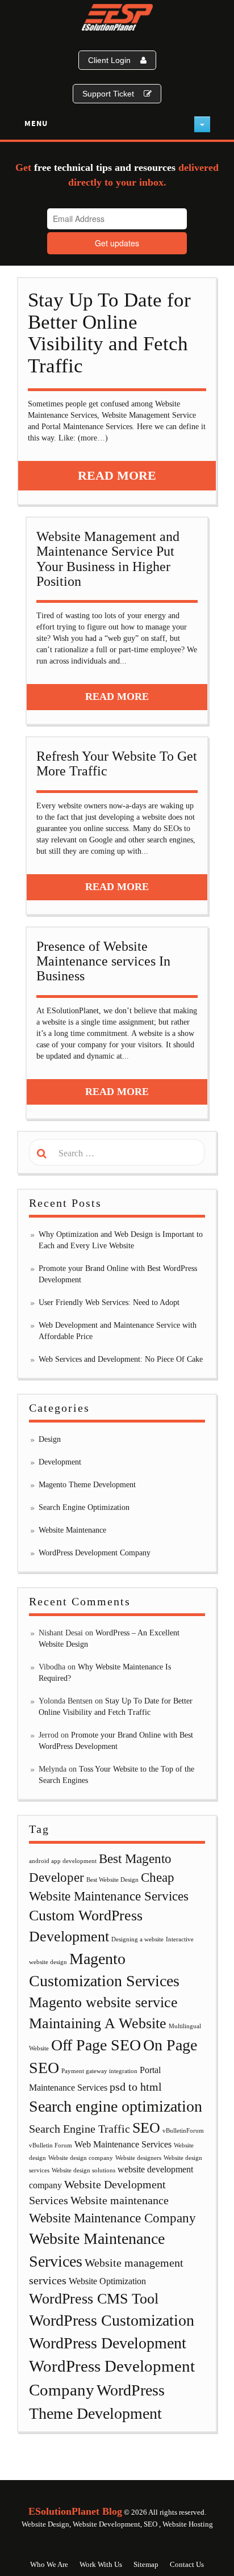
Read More (117, 475)
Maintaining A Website (98, 2023)
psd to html (136, 2087)
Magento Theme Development (87, 1485)
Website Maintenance (72, 1530)
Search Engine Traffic (80, 2129)
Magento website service (103, 2002)
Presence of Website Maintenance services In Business (103, 961)
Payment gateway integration (99, 2071)
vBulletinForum (183, 2131)
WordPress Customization (112, 2320)
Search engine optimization (116, 2106)
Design (50, 1439)
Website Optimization (107, 2281)
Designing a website (137, 1939)
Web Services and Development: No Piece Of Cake (121, 1359)
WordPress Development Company (95, 1553)
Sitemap (146, 2564)
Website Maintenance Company (112, 2218)
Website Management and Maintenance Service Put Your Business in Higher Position (108, 559)
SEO (146, 2128)
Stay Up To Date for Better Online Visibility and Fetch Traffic (109, 333)
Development (60, 1462)
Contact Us (187, 2564)
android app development (63, 1861)
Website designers (138, 2158)
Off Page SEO (96, 2045)
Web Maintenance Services (123, 2145)
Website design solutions (83, 2170)
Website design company (81, 2158)
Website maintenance (120, 2200)
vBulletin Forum (51, 2145)
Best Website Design (112, 1880)
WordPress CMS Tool (94, 2299)
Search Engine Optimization (84, 1507)
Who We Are (49, 2564)
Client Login (109, 60)
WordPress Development (108, 2343)
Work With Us (101, 2564)
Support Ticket (108, 94)
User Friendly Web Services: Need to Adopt (109, 1302)
